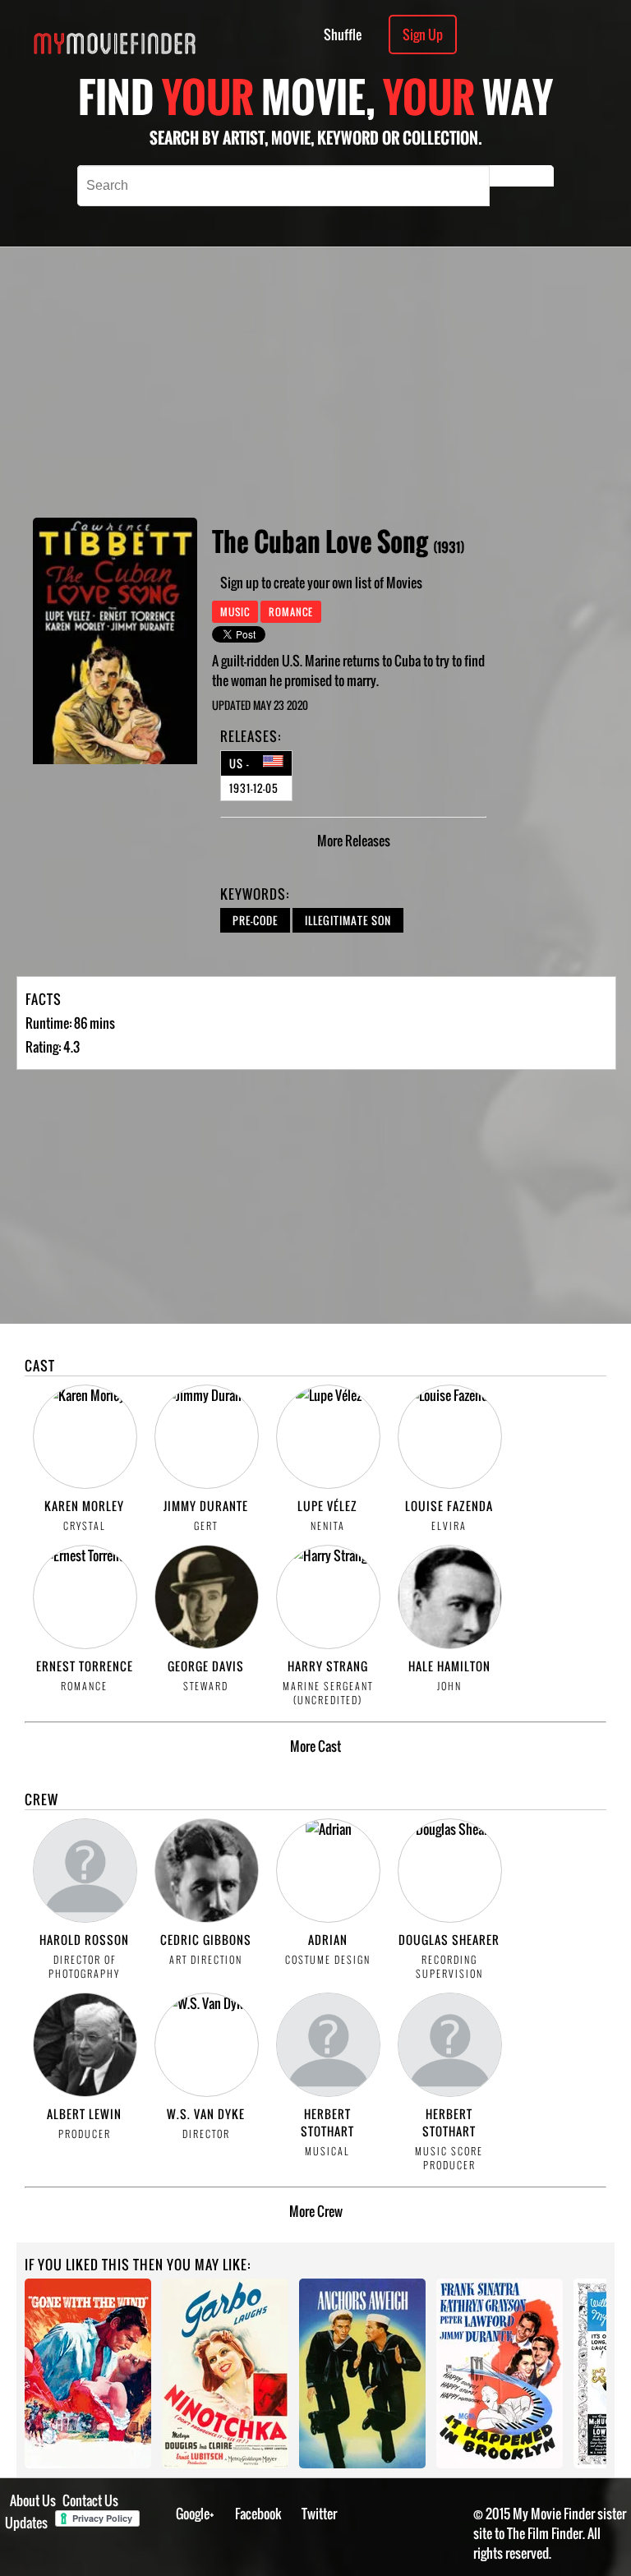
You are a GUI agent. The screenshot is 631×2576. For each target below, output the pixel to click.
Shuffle (343, 35)
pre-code (255, 920)
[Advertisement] (384, 382)
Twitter (319, 2514)
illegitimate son (348, 920)
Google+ (195, 2514)
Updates (26, 2523)
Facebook (258, 2514)
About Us (33, 2500)
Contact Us (90, 2500)
